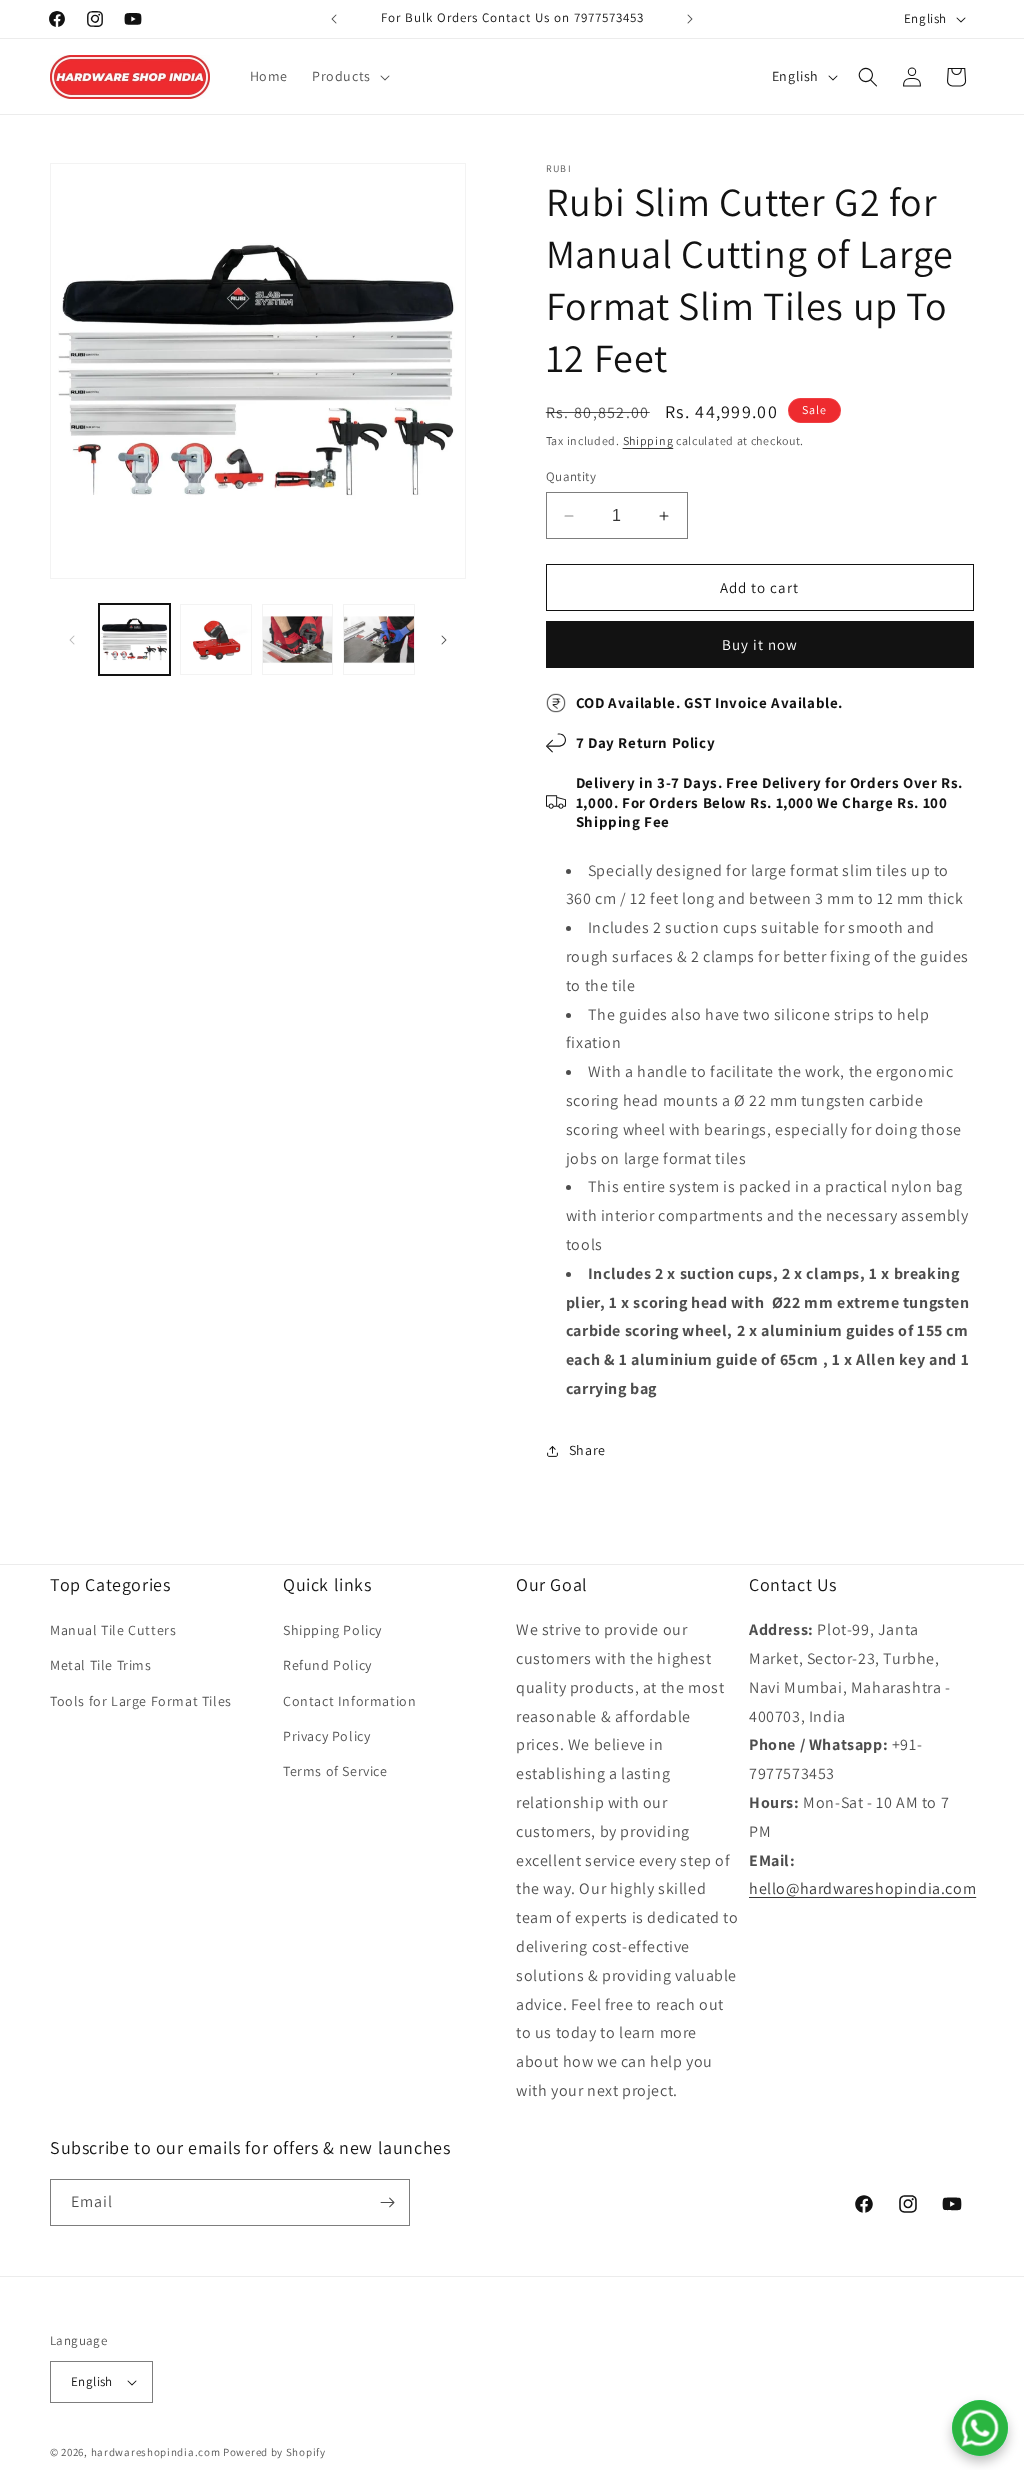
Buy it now (760, 644)
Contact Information (349, 1701)
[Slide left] (72, 640)
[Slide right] (444, 640)
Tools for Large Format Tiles (141, 1701)
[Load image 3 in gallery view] (297, 639)
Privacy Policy (326, 1736)
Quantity (571, 476)
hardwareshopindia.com (156, 2452)
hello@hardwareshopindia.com (862, 1888)
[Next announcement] (690, 19)
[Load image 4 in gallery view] (378, 639)
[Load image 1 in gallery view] (134, 639)
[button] (349, 76)
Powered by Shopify (274, 2452)
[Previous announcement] (334, 19)
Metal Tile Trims (101, 1665)
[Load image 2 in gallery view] (215, 639)
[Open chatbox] (980, 2428)
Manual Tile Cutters (113, 1630)
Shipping (648, 440)
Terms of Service (335, 1771)
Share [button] (587, 1450)
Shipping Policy (332, 1630)
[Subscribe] (387, 2202)
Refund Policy (327, 1665)
